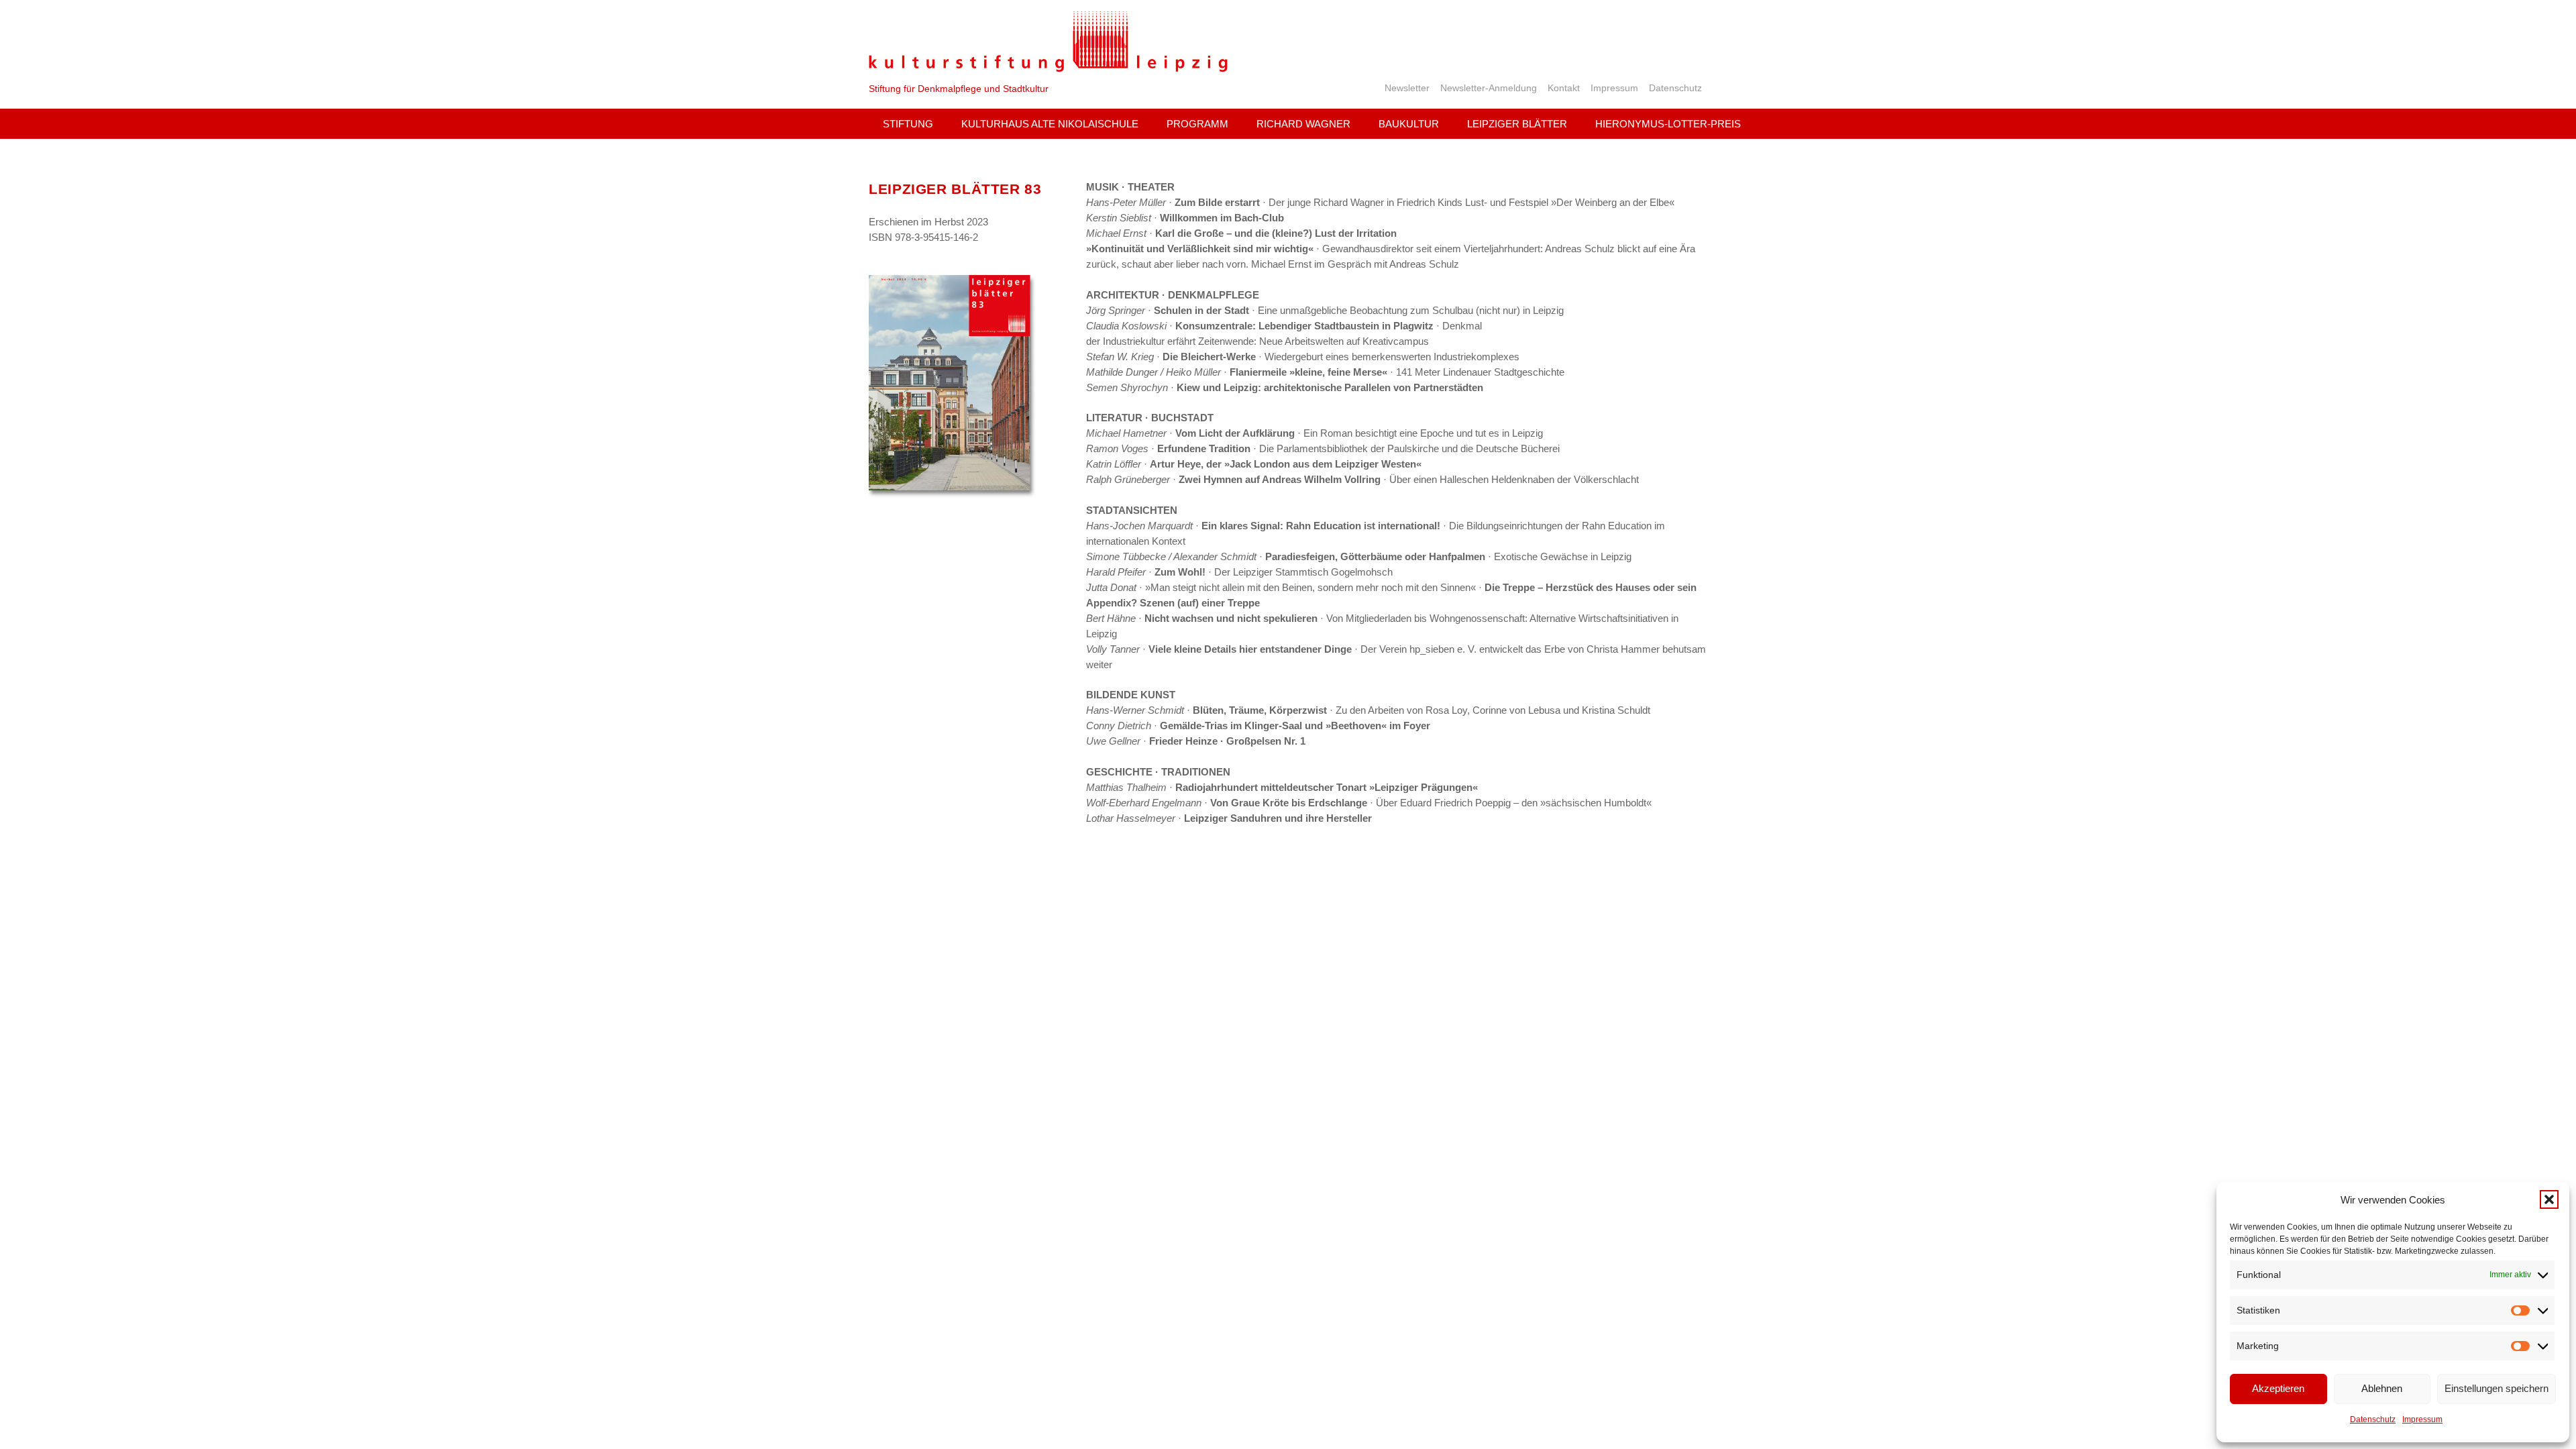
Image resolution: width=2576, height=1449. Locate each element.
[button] (2549, 1199)
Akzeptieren (2278, 1388)
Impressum (2422, 1419)
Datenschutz (2373, 1419)
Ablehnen (2382, 1388)
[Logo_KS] (1048, 41)
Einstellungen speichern (2497, 1388)
